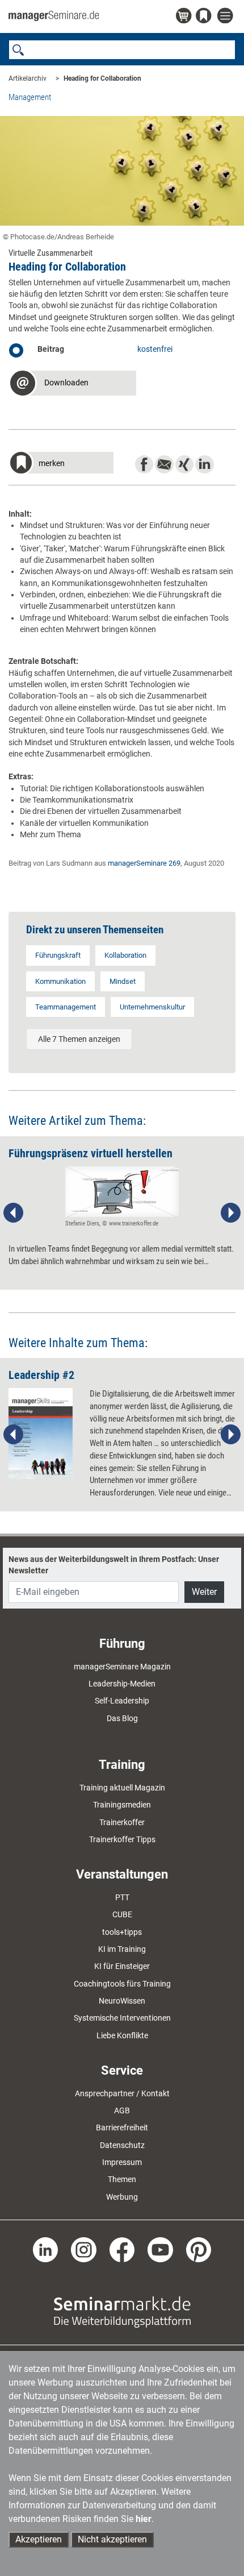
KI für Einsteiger (122, 1966)
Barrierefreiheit (122, 2128)
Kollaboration (125, 955)
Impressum (122, 2162)
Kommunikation (60, 981)
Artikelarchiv (28, 78)
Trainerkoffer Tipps (122, 1839)
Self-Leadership (122, 1701)
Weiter (204, 1592)
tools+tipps (122, 1932)
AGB (122, 2110)
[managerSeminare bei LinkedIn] (46, 2249)
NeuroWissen (122, 2001)
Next (230, 1213)
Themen (122, 2179)
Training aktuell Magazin (122, 1788)
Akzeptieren (39, 2539)
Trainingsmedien (122, 1805)
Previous (14, 1213)
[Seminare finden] (122, 2312)
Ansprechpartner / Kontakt (122, 2093)
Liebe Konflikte (122, 2035)
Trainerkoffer (122, 1822)
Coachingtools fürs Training (122, 1984)
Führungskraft (58, 955)
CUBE (122, 1914)
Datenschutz (122, 2145)
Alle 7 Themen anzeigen (79, 1039)
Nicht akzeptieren (112, 2539)
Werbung (122, 2197)
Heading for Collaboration (102, 78)
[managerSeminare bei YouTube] (160, 2249)
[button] (72, 385)
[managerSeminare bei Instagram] (84, 2249)
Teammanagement (66, 1007)
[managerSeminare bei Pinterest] (199, 2249)
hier (144, 2519)
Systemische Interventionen (122, 2018)
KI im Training (122, 1949)
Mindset (123, 981)
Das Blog (122, 1718)
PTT (122, 1897)
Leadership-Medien (122, 1684)
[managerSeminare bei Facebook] (122, 2249)
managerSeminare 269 (144, 863)
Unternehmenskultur (152, 1007)
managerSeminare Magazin (122, 1667)
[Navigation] (226, 16)
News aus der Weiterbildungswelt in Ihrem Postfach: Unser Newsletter (114, 1565)
